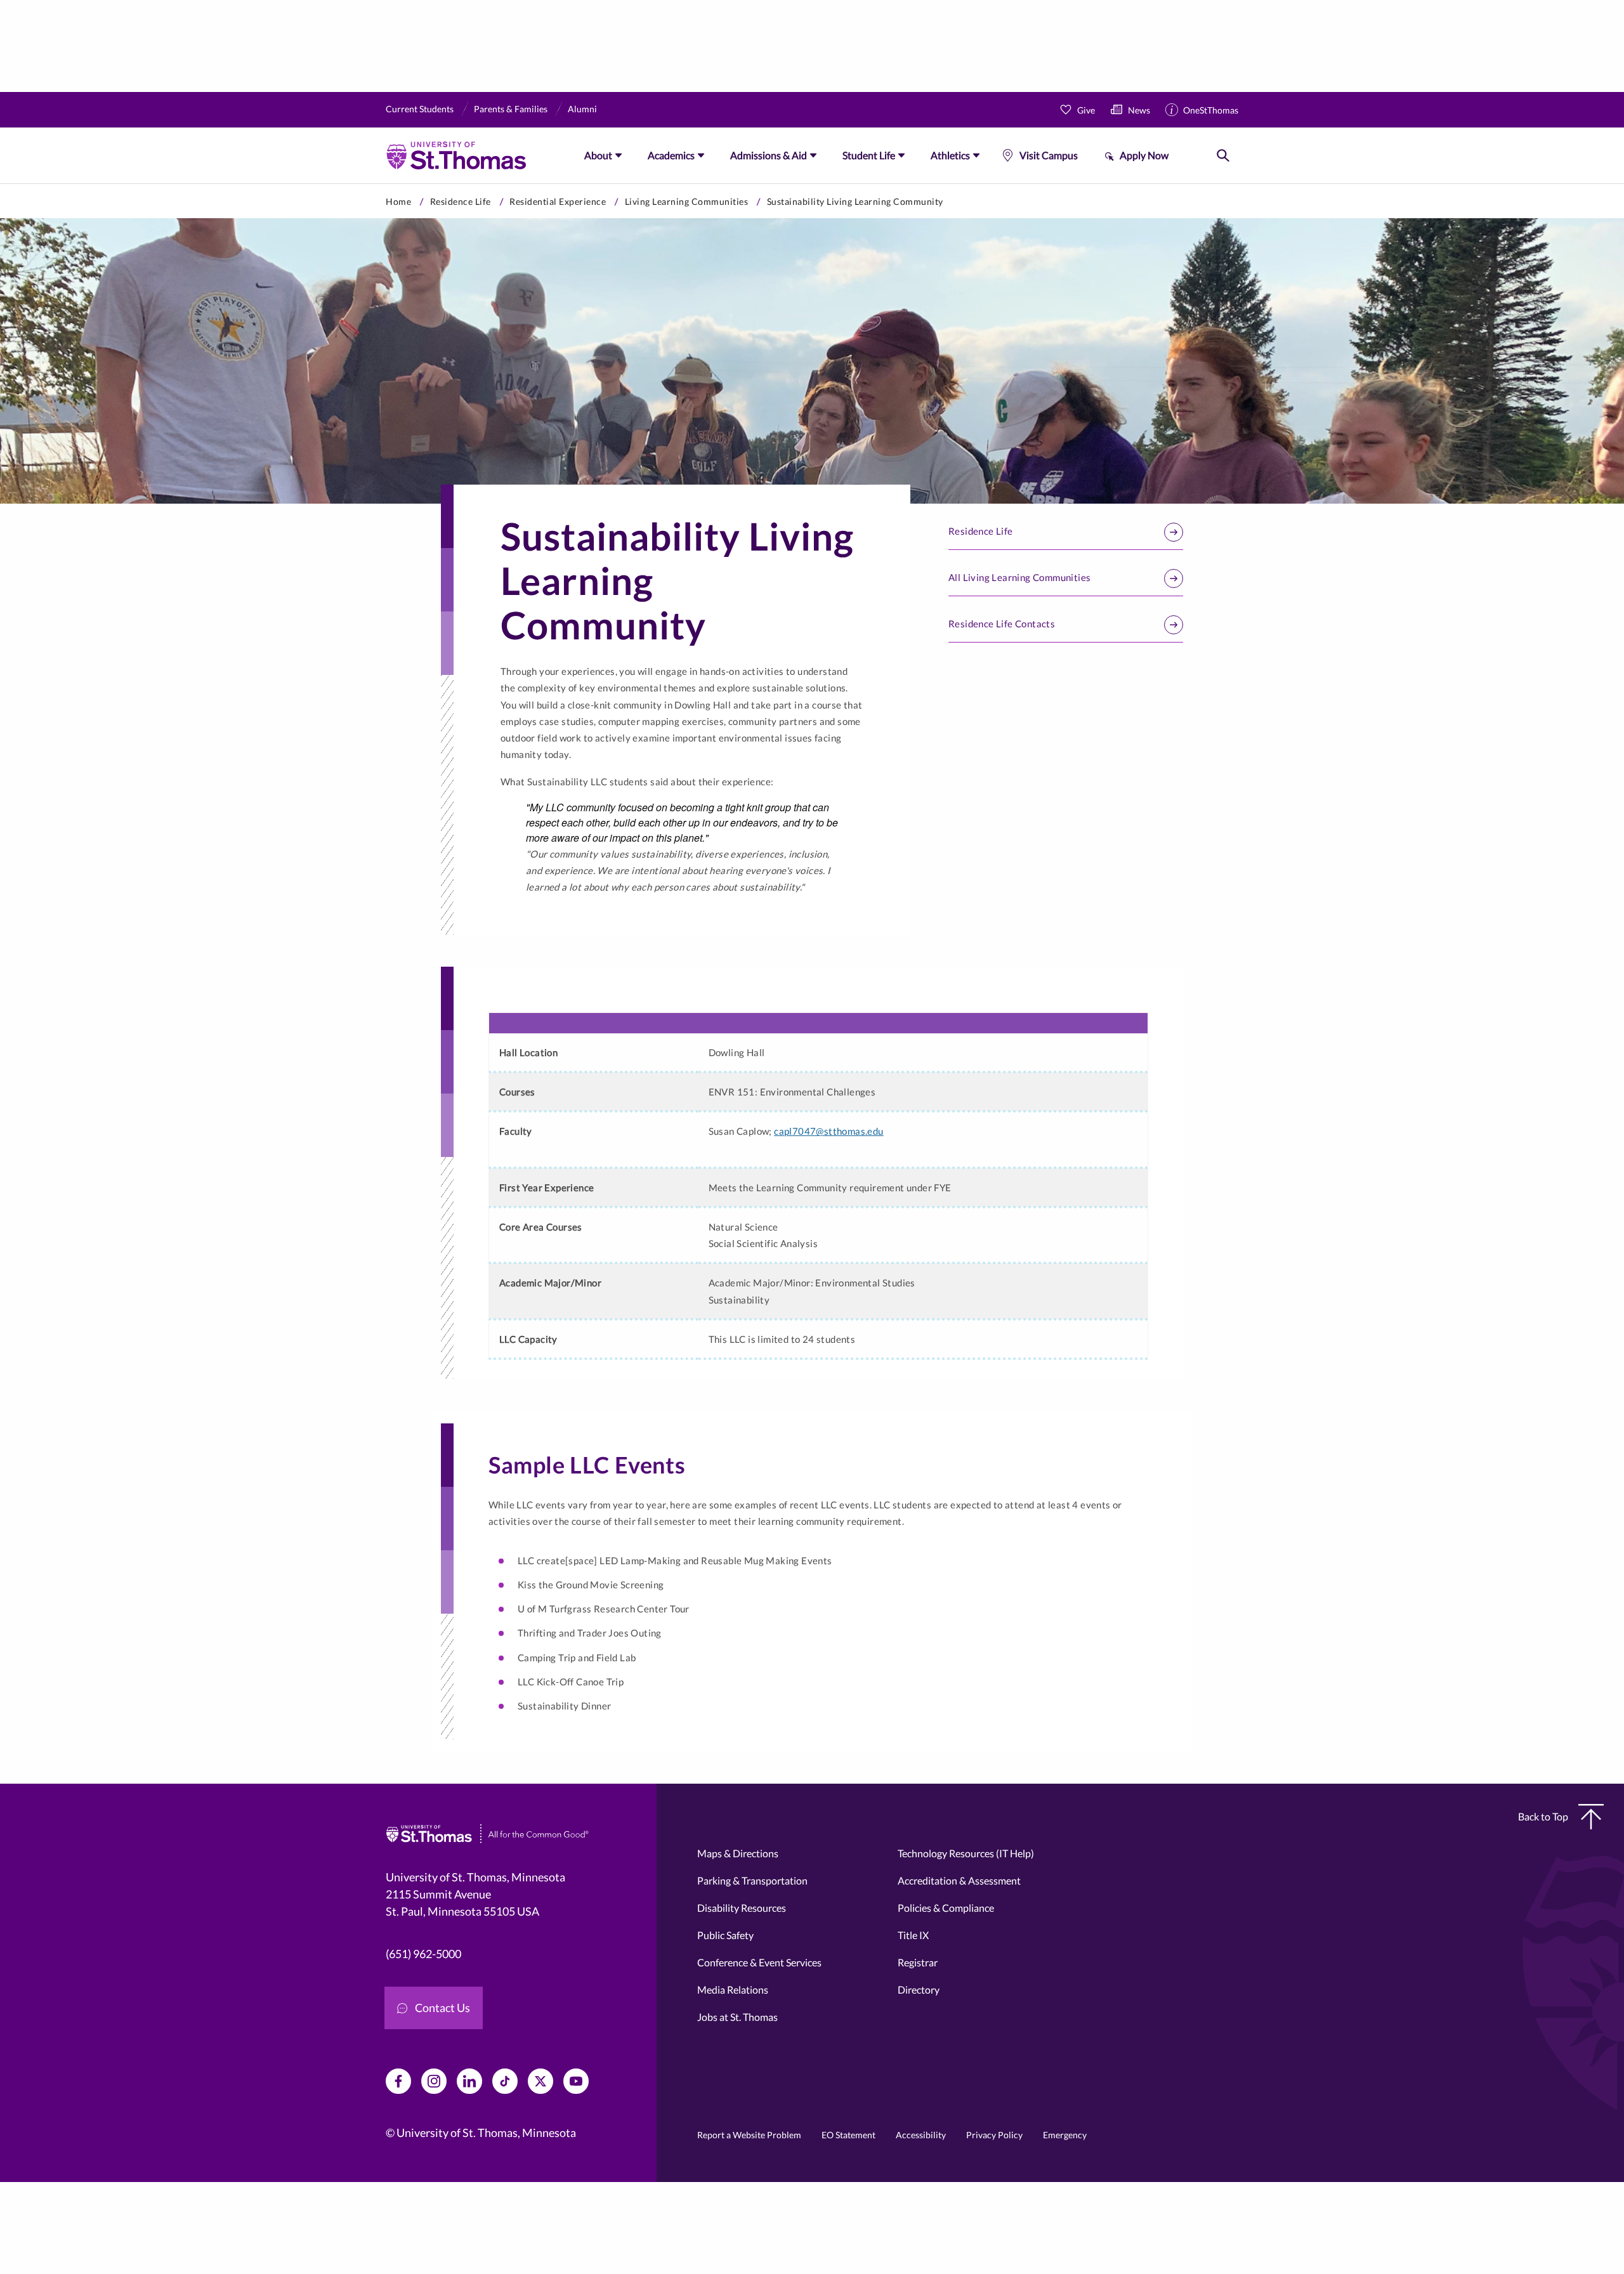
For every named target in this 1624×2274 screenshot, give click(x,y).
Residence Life (461, 201)
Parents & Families (511, 109)
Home (398, 201)
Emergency (1065, 2135)
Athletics (950, 155)
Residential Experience (558, 201)
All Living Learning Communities (1019, 577)
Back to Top (1543, 1816)
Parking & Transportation (752, 1880)
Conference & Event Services (759, 1962)
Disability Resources (742, 1908)
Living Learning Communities (687, 201)
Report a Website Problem (749, 2135)
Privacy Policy (994, 2135)
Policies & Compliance (946, 1908)
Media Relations (733, 1990)
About (598, 155)
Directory (919, 1990)
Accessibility (921, 2135)
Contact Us (442, 2008)
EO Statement (848, 2135)
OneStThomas (1211, 110)
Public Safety (725, 1935)
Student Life (869, 155)
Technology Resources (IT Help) (966, 1853)
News (1139, 110)
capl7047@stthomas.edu (828, 1131)
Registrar (918, 1962)
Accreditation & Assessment (959, 1880)
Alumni (582, 109)
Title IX (913, 1935)
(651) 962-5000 (423, 1954)
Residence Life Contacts (1002, 624)
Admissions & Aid (769, 155)
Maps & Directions (738, 1853)
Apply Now (1144, 155)
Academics (671, 155)
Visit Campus (1049, 155)
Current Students (420, 109)
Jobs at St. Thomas (737, 2017)
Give (1086, 110)
